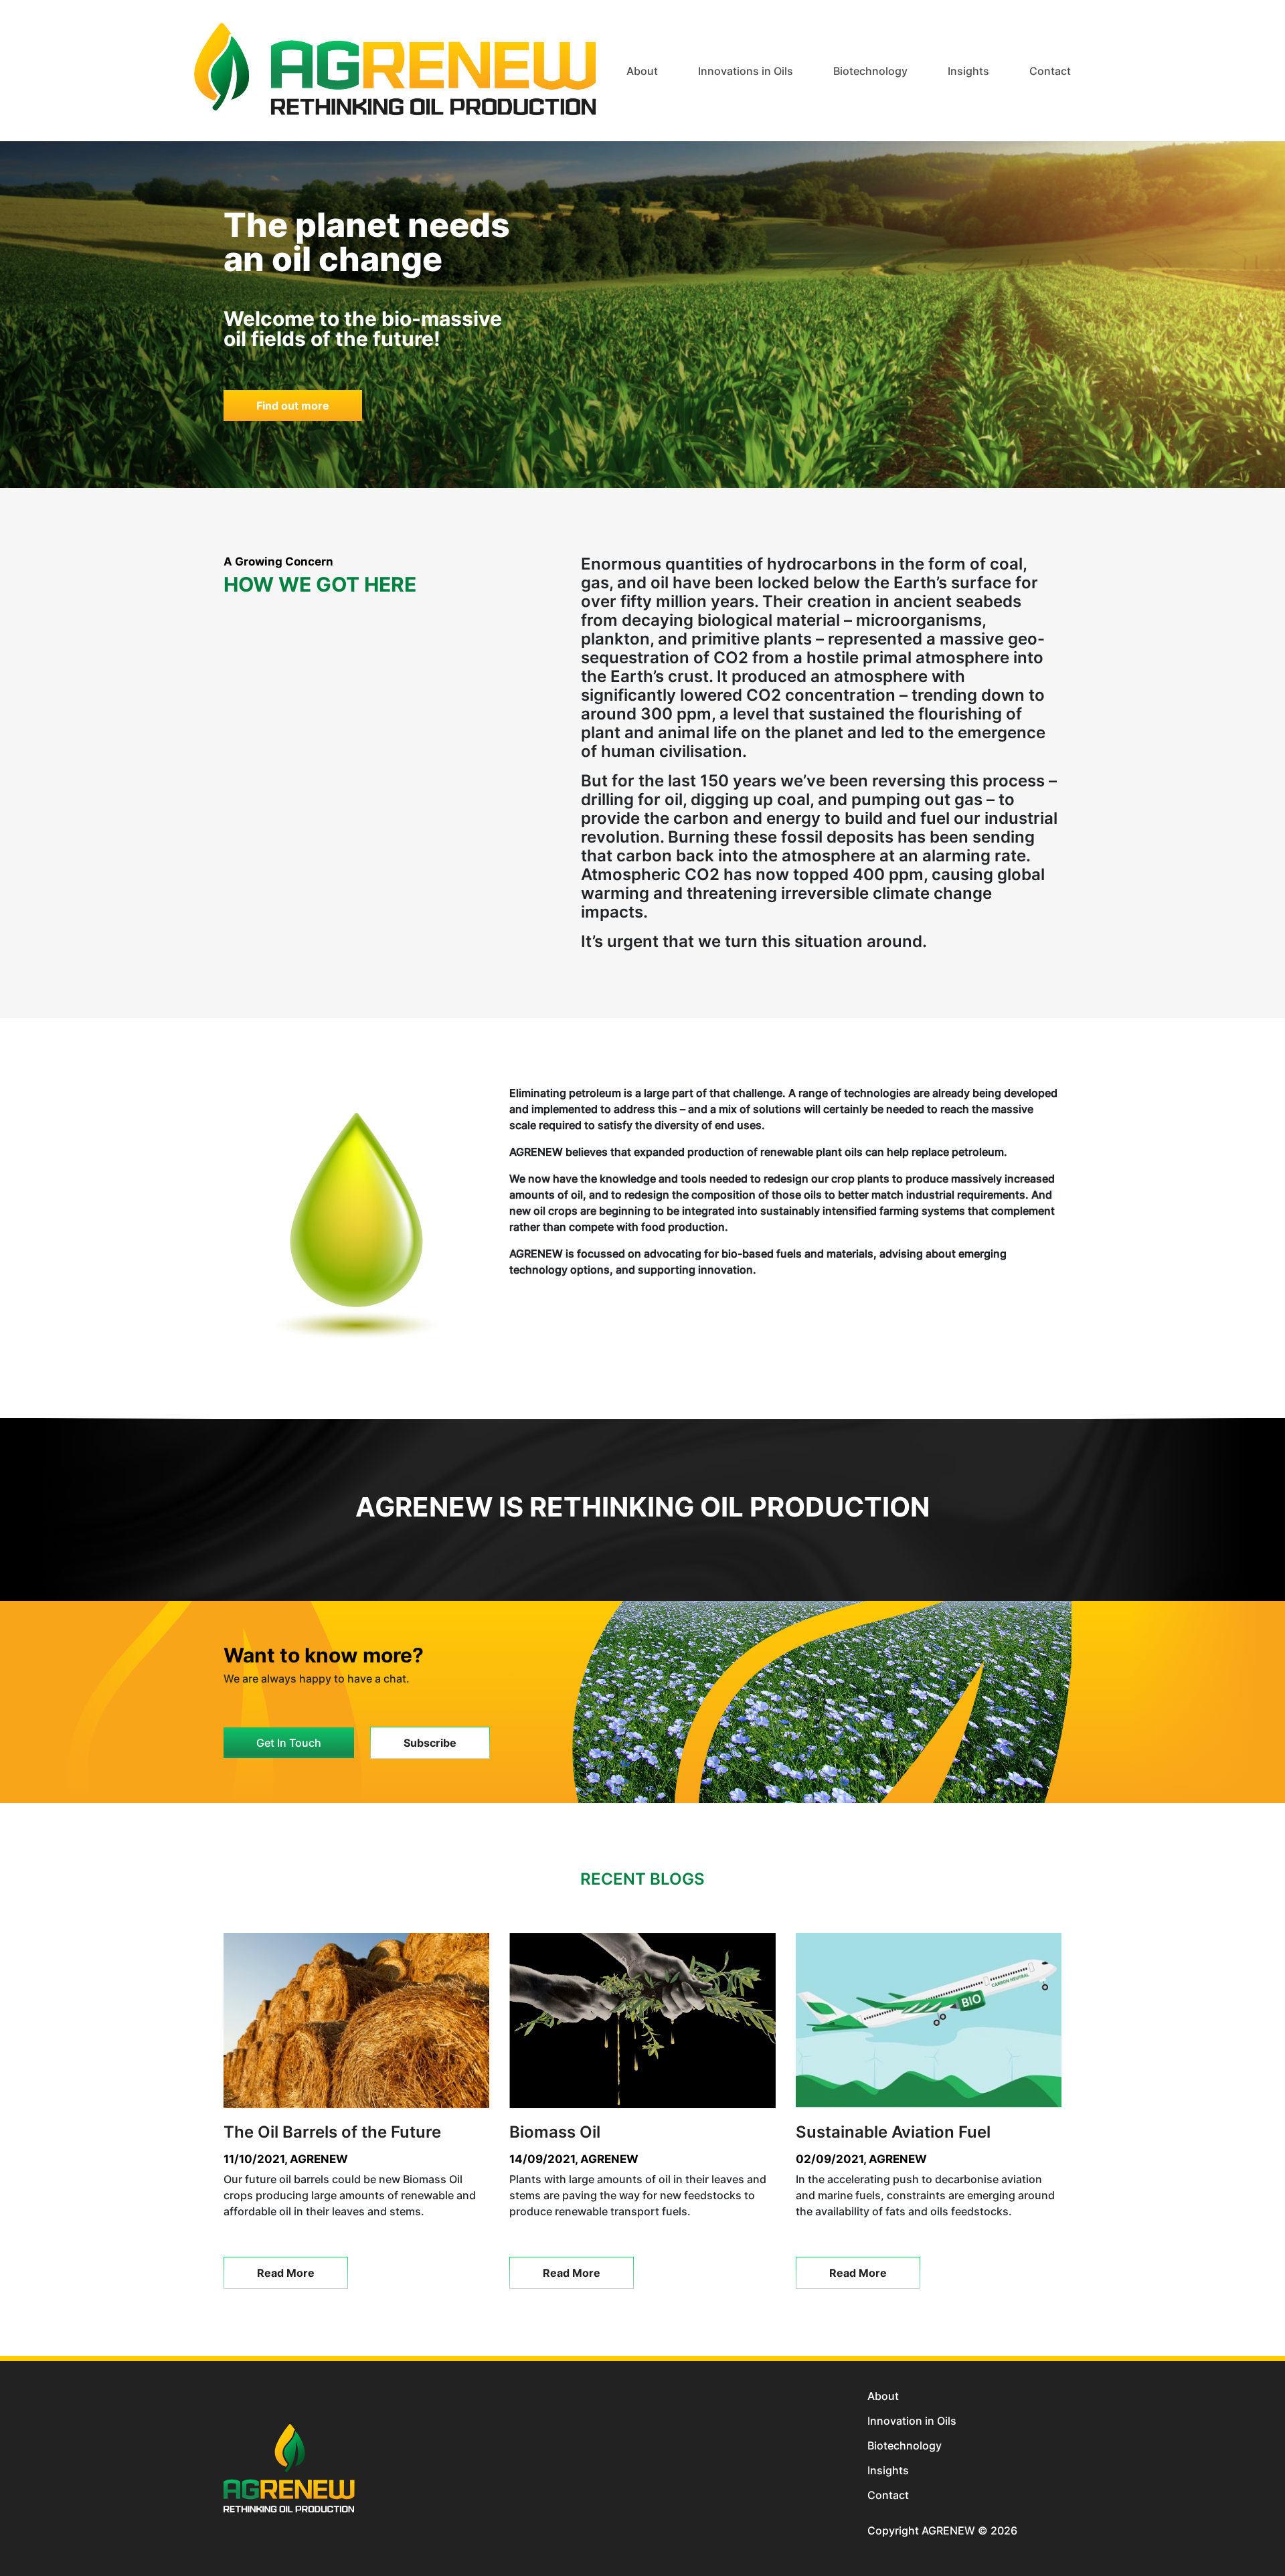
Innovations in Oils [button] (746, 71)
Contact (1050, 71)
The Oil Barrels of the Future (332, 2132)
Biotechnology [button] (870, 71)
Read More (286, 2273)
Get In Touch (289, 1743)
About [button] (642, 71)
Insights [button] (968, 71)
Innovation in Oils (912, 2421)
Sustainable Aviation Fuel (893, 2132)
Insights (888, 2470)
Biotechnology (905, 2445)
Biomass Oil (555, 2132)
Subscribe (430, 1743)
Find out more (293, 406)
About (883, 2396)
